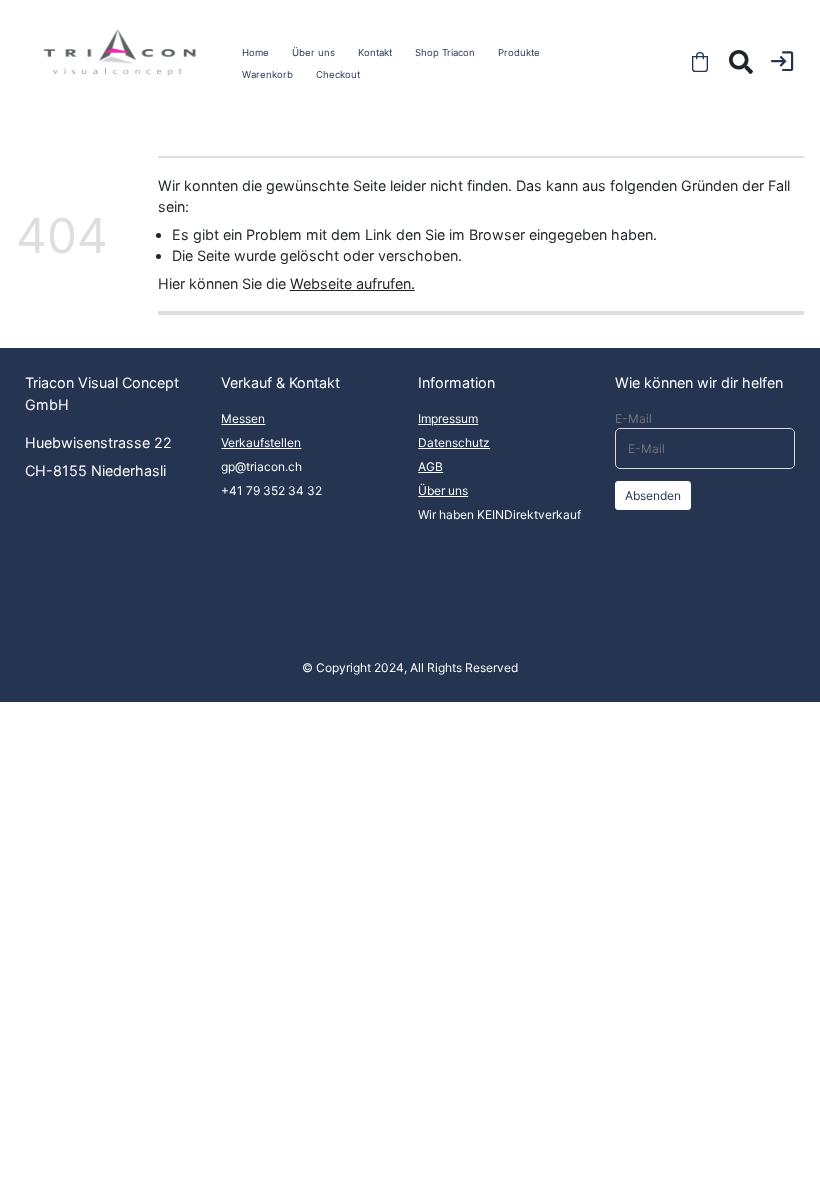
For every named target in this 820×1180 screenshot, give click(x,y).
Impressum (448, 418)
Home (255, 52)
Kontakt (375, 52)
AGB (430, 466)
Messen (243, 418)
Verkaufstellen (261, 442)
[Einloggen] (782, 61)
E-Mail (633, 418)
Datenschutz (454, 442)
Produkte (519, 52)
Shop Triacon (445, 52)
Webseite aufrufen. (352, 283)
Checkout (338, 74)
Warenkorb (267, 74)
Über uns (313, 52)
